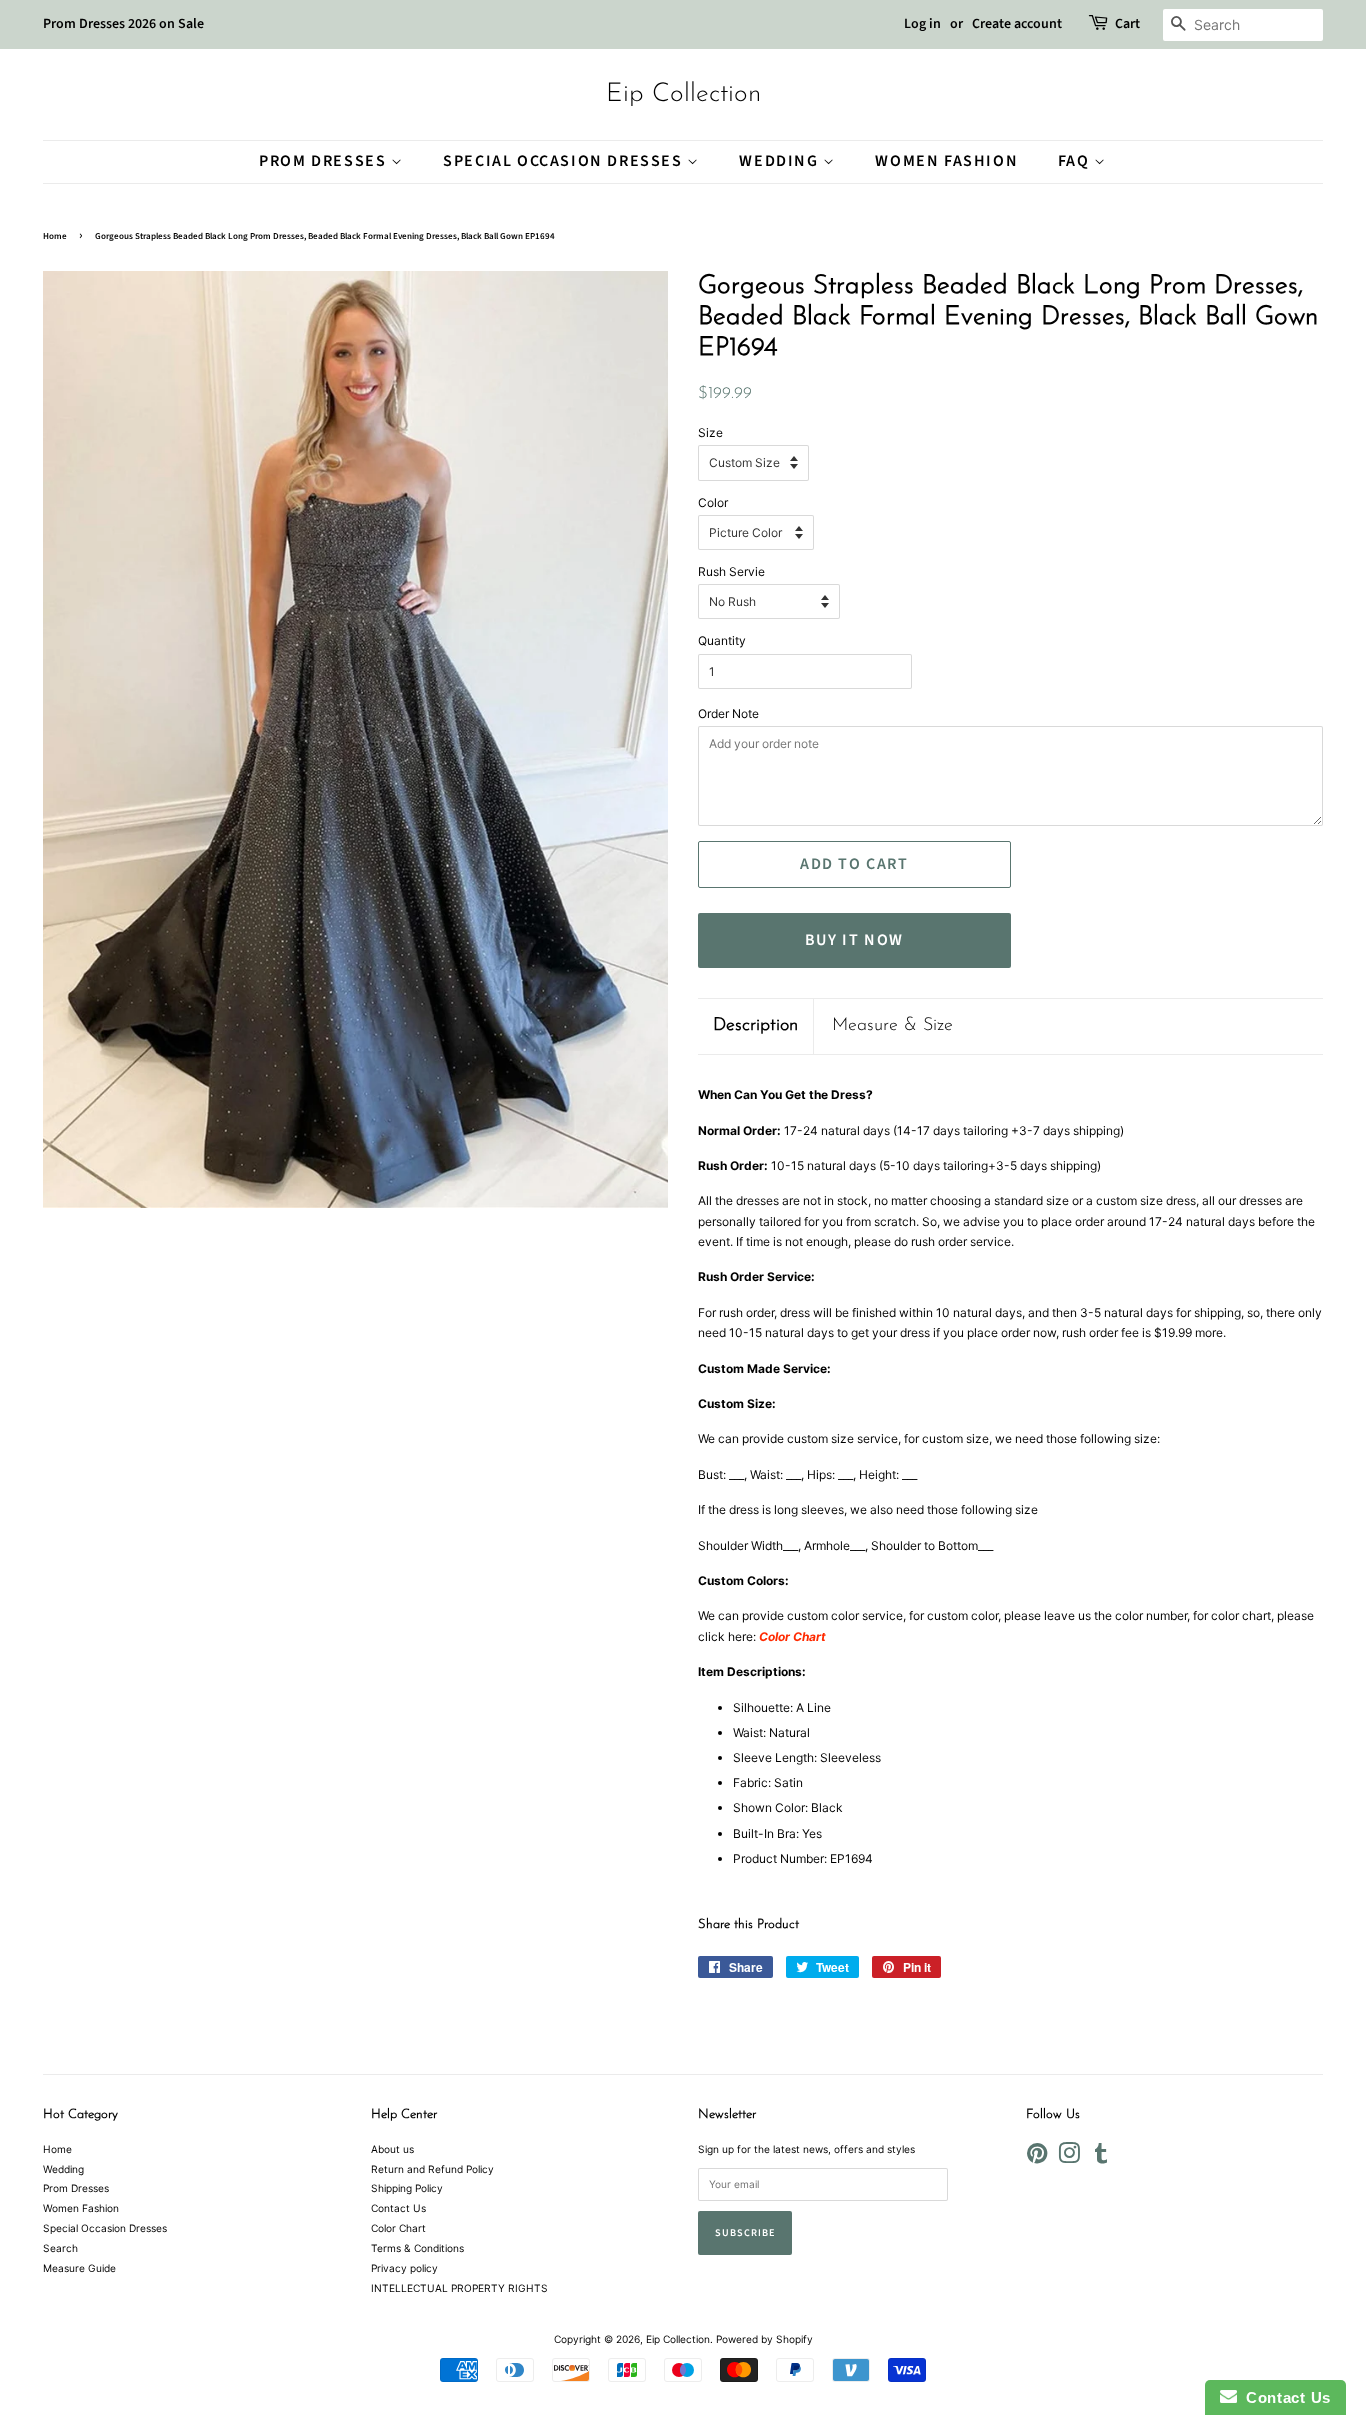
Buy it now (854, 940)
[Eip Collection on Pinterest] (1037, 2158)
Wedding (781, 161)
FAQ (1076, 161)
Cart (1127, 24)
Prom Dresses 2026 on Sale (123, 24)
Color (713, 502)
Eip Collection (683, 94)
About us (392, 2149)
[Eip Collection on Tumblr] (1101, 2158)
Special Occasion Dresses (565, 161)
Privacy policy (404, 2268)
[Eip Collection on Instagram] (1069, 2158)
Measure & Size (892, 1026)
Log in (922, 24)
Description (755, 1026)
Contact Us (398, 2208)
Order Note (728, 713)
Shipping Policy (407, 2188)
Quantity (722, 640)
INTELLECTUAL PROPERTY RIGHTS (459, 2288)
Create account (1017, 24)
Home (55, 236)
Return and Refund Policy (432, 2169)
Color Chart (398, 2228)
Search (60, 2248)
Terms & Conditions (417, 2248)
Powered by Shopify (764, 2339)
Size (710, 432)
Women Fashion (946, 161)
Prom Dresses (325, 161)
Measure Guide (79, 2268)
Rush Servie (731, 571)
